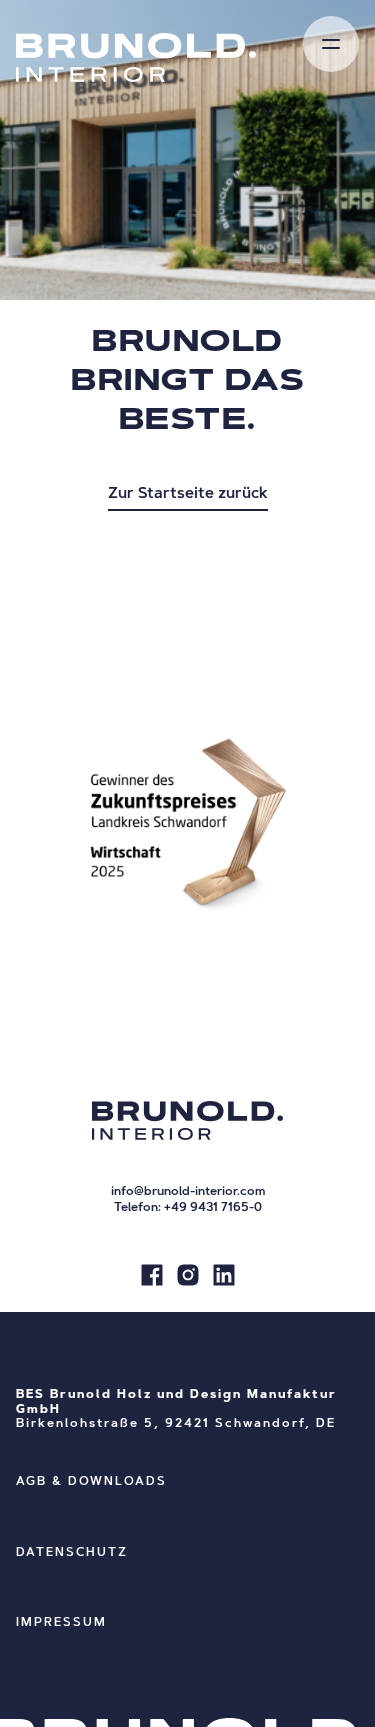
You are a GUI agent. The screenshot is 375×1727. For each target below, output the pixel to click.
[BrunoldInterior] (152, 1278)
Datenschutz (72, 1553)
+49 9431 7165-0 (213, 1208)
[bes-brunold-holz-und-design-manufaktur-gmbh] (224, 1278)
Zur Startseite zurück (188, 494)
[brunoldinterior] (188, 1278)
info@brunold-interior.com (188, 1192)
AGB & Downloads (91, 1482)
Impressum (61, 1623)
